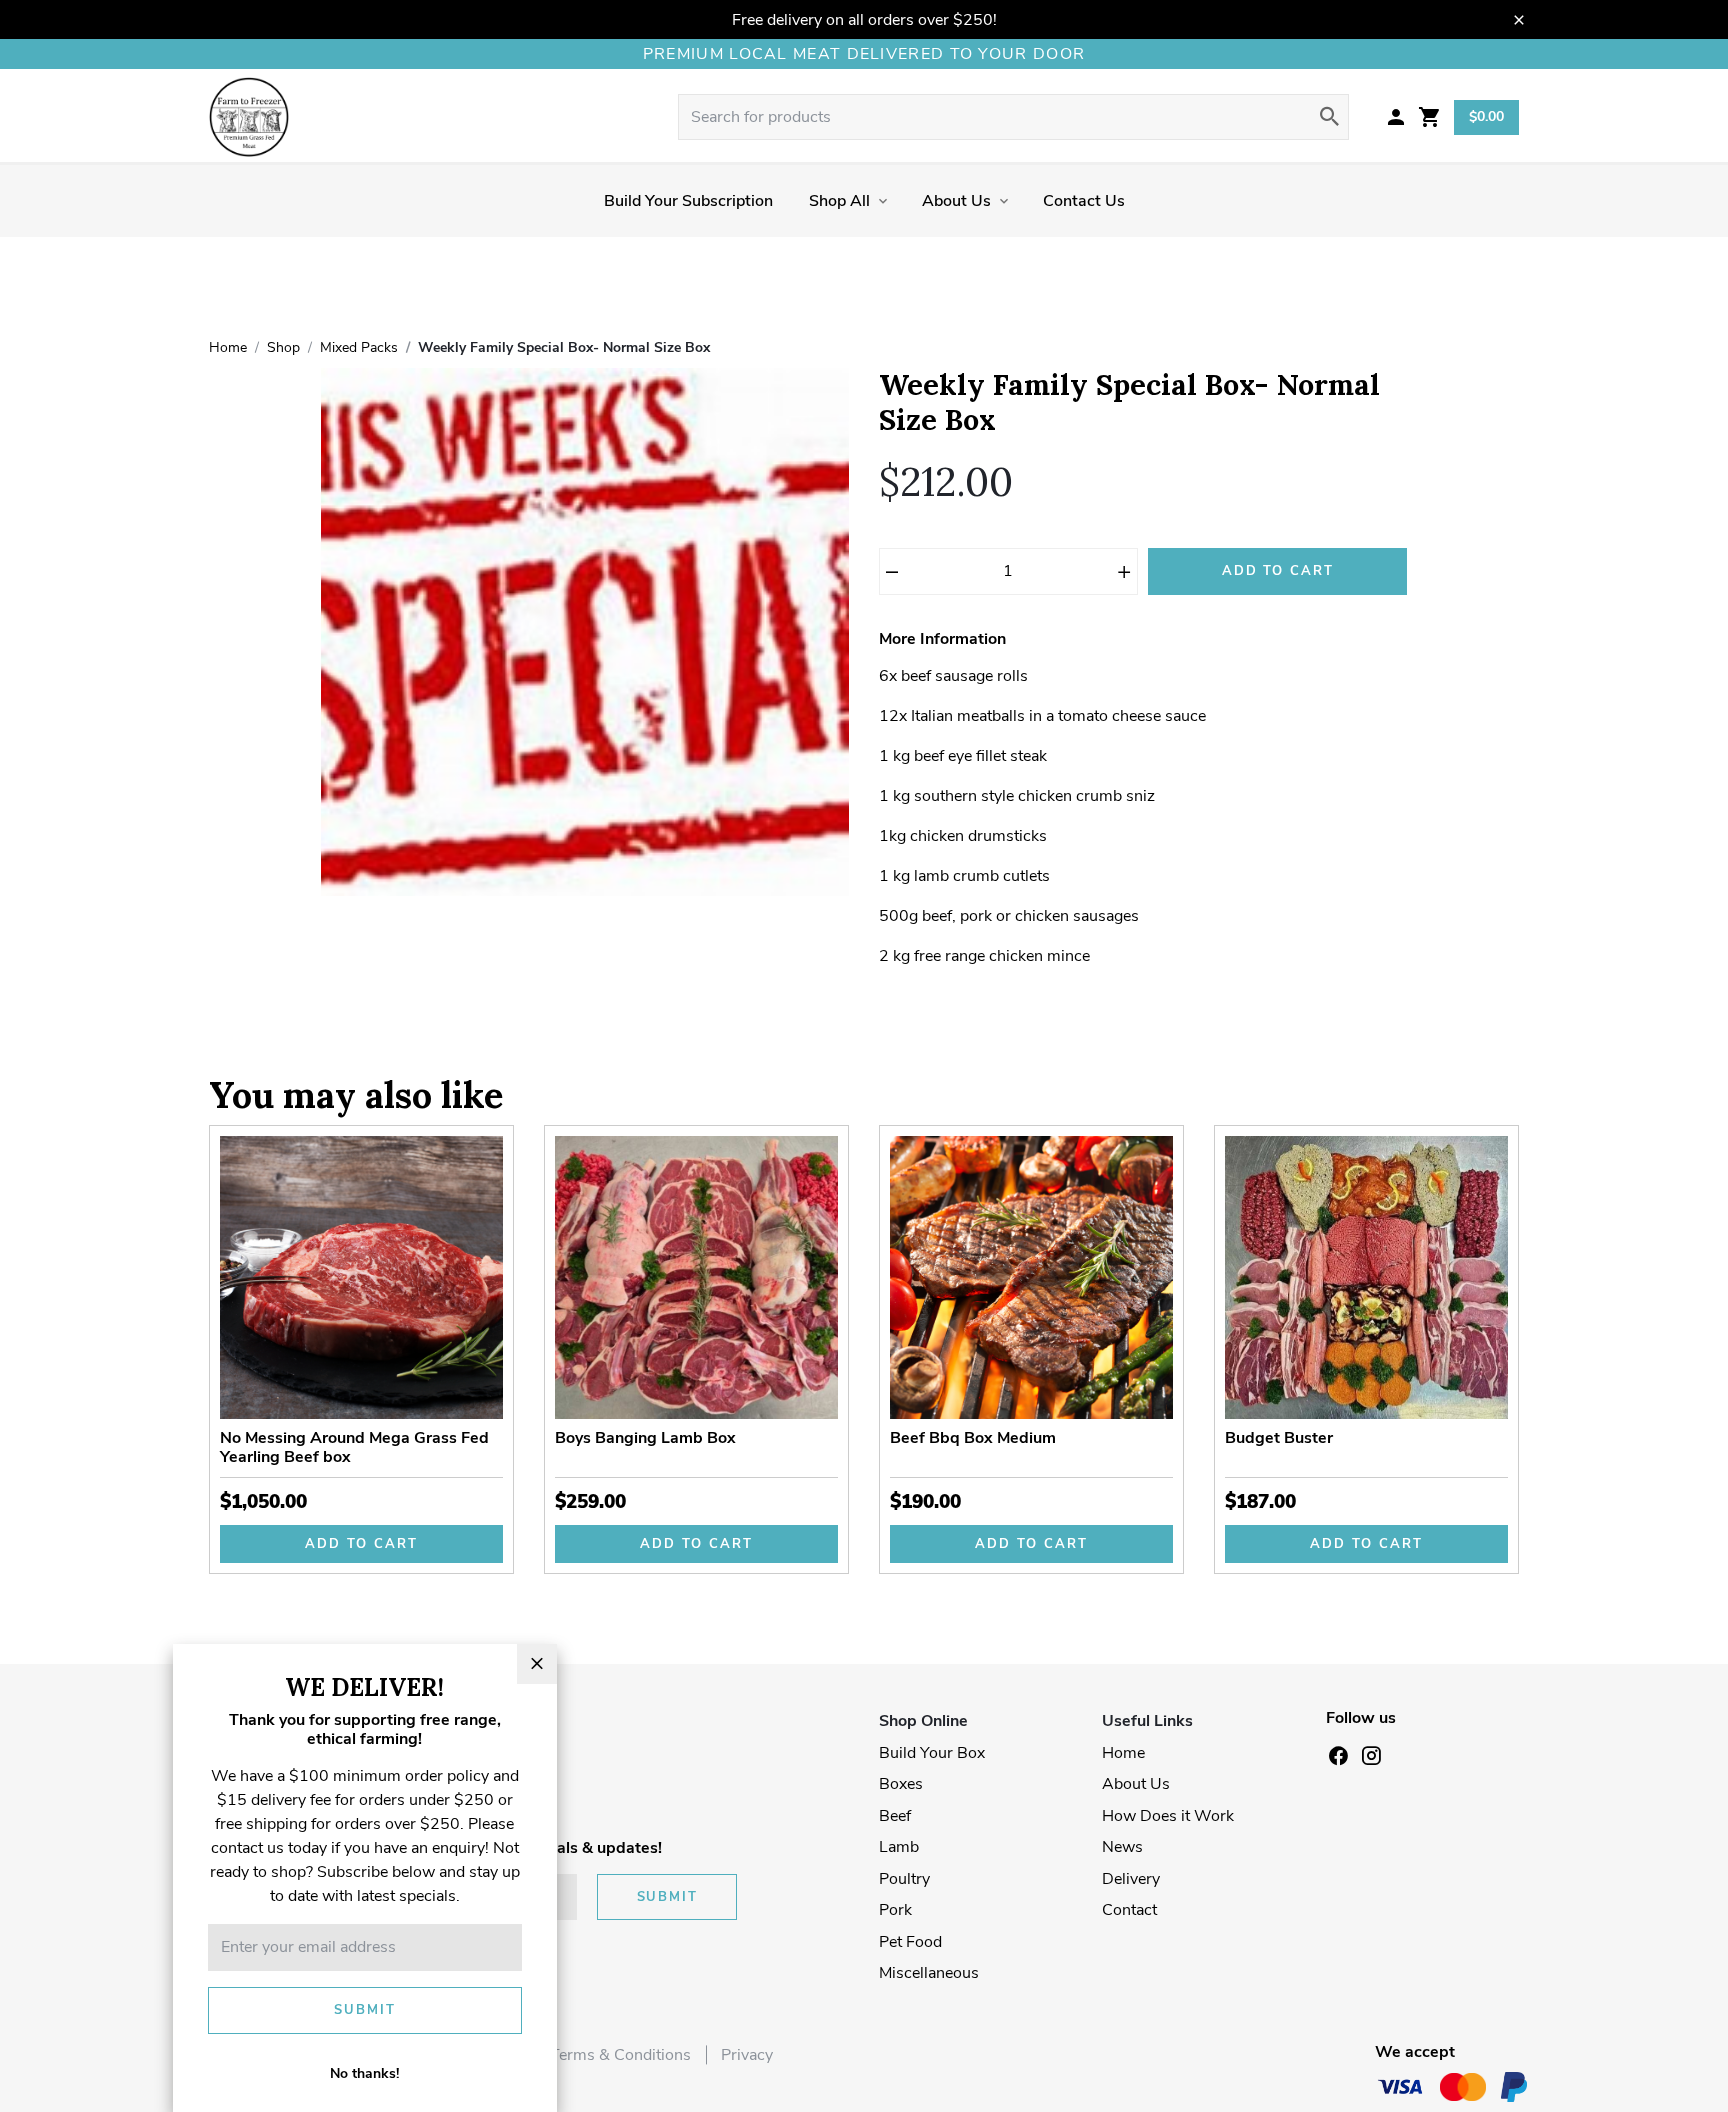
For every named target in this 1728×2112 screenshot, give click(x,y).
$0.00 (1486, 116)
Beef (895, 1816)
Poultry (904, 1879)
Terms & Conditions (620, 2055)
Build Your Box (932, 1753)
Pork (895, 1910)
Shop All (839, 201)
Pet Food (910, 1942)
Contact (1129, 1910)
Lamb (899, 1847)
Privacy (747, 2055)
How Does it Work (1168, 1816)
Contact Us (1084, 201)
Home (1123, 1753)
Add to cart (361, 1544)
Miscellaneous (929, 1973)
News (1122, 1847)
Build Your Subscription (688, 201)
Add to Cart (1278, 571)
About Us (956, 201)
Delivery (1131, 1879)
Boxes (901, 1784)
